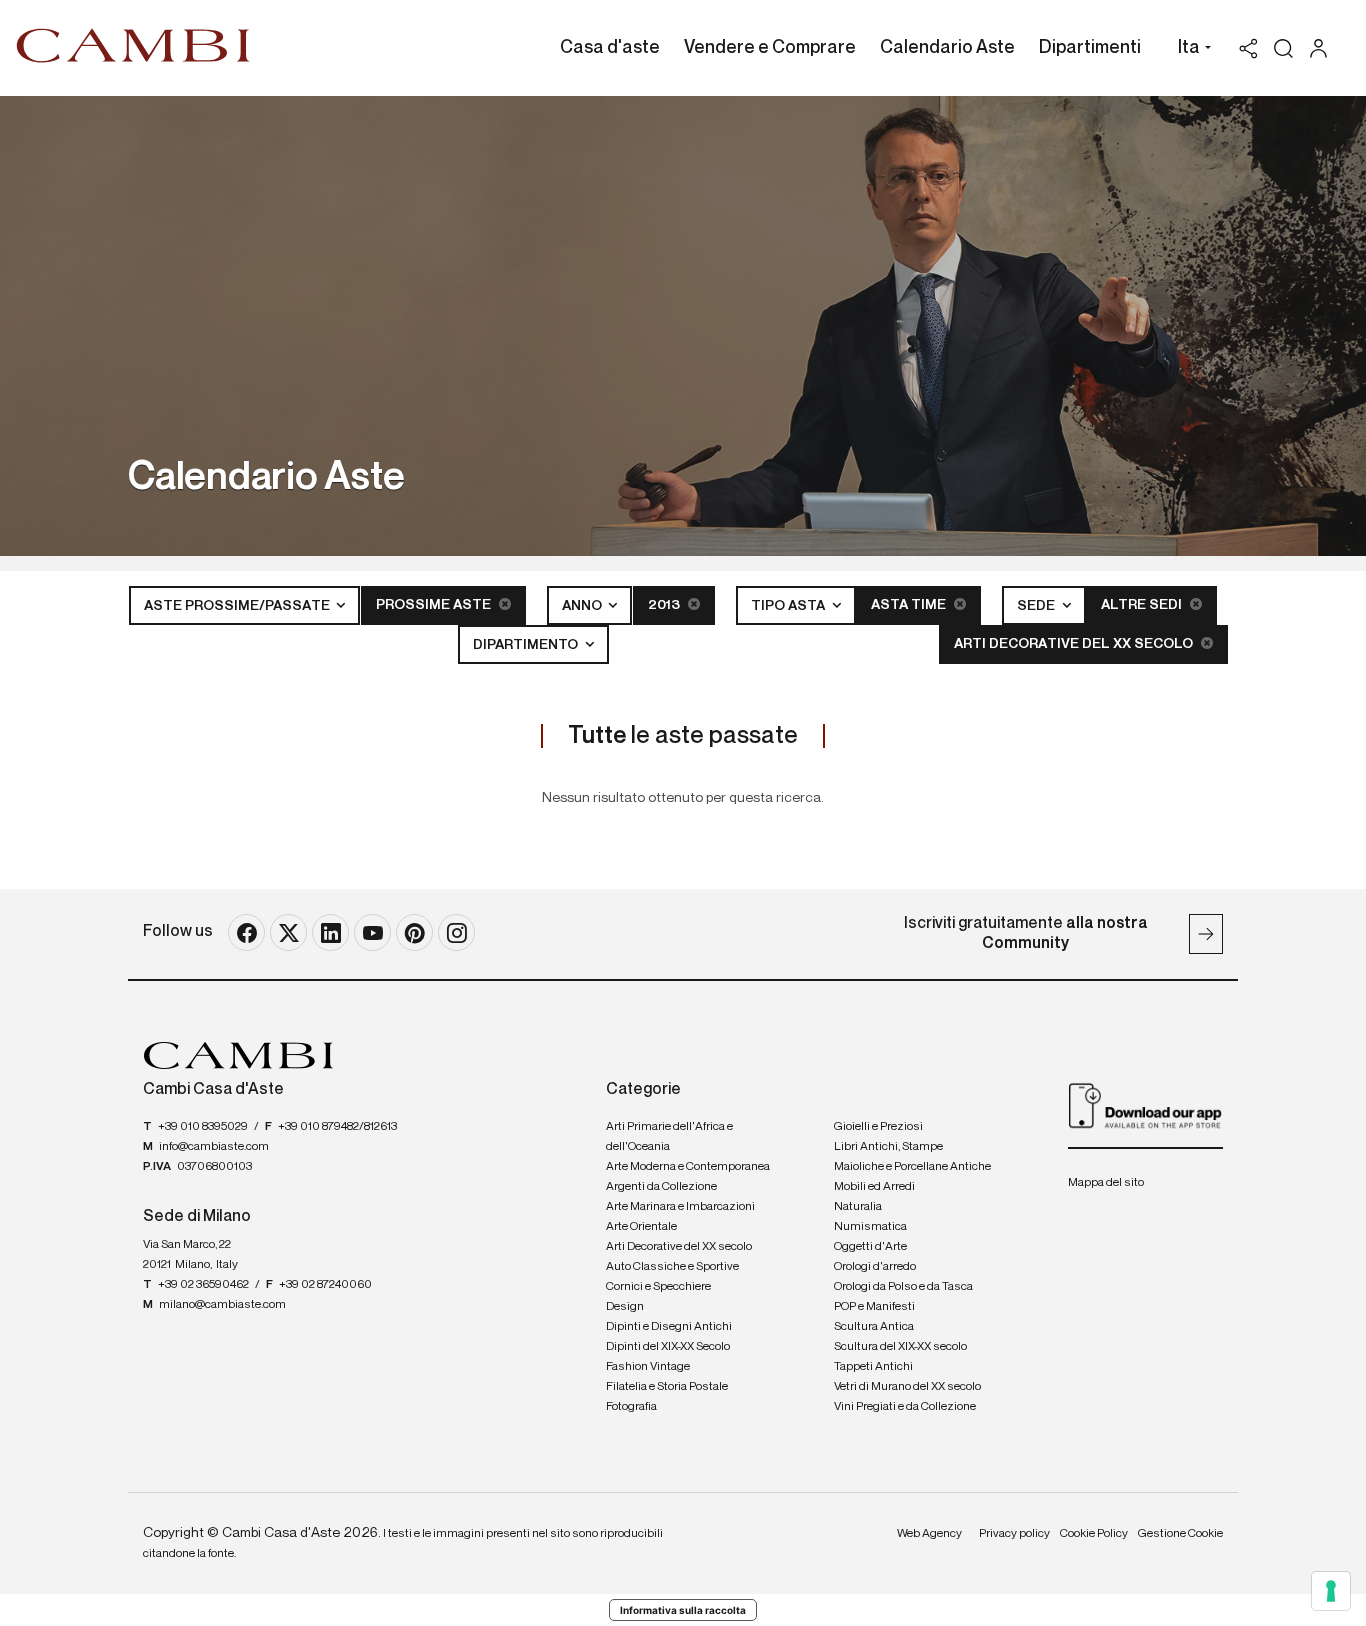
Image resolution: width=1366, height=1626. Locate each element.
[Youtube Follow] (372, 932)
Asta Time (910, 605)
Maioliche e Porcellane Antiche (912, 1167)
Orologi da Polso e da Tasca (903, 1287)
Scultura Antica (874, 1327)
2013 (665, 605)
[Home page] (133, 45)
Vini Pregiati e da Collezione (905, 1407)
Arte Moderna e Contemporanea (688, 1167)
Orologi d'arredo (875, 1267)
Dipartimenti (1090, 48)
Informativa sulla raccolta (683, 1610)
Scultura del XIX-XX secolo (900, 1347)
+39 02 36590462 (203, 1285)
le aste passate (683, 736)
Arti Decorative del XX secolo (1075, 644)
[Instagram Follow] (456, 932)
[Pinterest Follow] (414, 932)
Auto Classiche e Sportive (672, 1267)
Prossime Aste (435, 605)
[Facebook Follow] (246, 932)
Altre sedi (1143, 605)
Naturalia (858, 1207)
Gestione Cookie (1180, 1534)
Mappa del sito (1106, 1183)
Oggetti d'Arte (870, 1247)
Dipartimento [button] (527, 645)
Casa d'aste (610, 48)
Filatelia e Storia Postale (667, 1387)
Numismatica (870, 1227)
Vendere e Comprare (770, 48)
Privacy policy (1014, 1534)
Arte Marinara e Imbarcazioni (680, 1207)
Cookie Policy (1094, 1534)
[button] (1189, 50)
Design (625, 1307)
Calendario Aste (947, 48)
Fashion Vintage (648, 1367)
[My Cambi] (1323, 48)
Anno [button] (583, 606)
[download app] (1145, 1105)
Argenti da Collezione (661, 1187)
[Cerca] (1283, 48)
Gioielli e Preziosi (878, 1127)
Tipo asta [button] (789, 606)
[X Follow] (288, 932)
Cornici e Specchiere (658, 1287)
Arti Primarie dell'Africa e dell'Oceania (669, 1137)
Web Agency (929, 1534)
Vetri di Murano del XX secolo (907, 1387)
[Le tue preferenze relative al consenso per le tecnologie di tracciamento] (1331, 1591)
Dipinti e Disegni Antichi (669, 1327)
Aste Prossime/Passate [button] (238, 606)
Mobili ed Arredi (874, 1187)
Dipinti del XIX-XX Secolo (668, 1347)
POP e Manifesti (874, 1307)
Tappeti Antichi (873, 1367)
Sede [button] (1037, 606)
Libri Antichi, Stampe (888, 1147)
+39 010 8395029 (203, 1127)
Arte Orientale (641, 1227)
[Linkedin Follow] (330, 932)
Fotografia (631, 1407)
